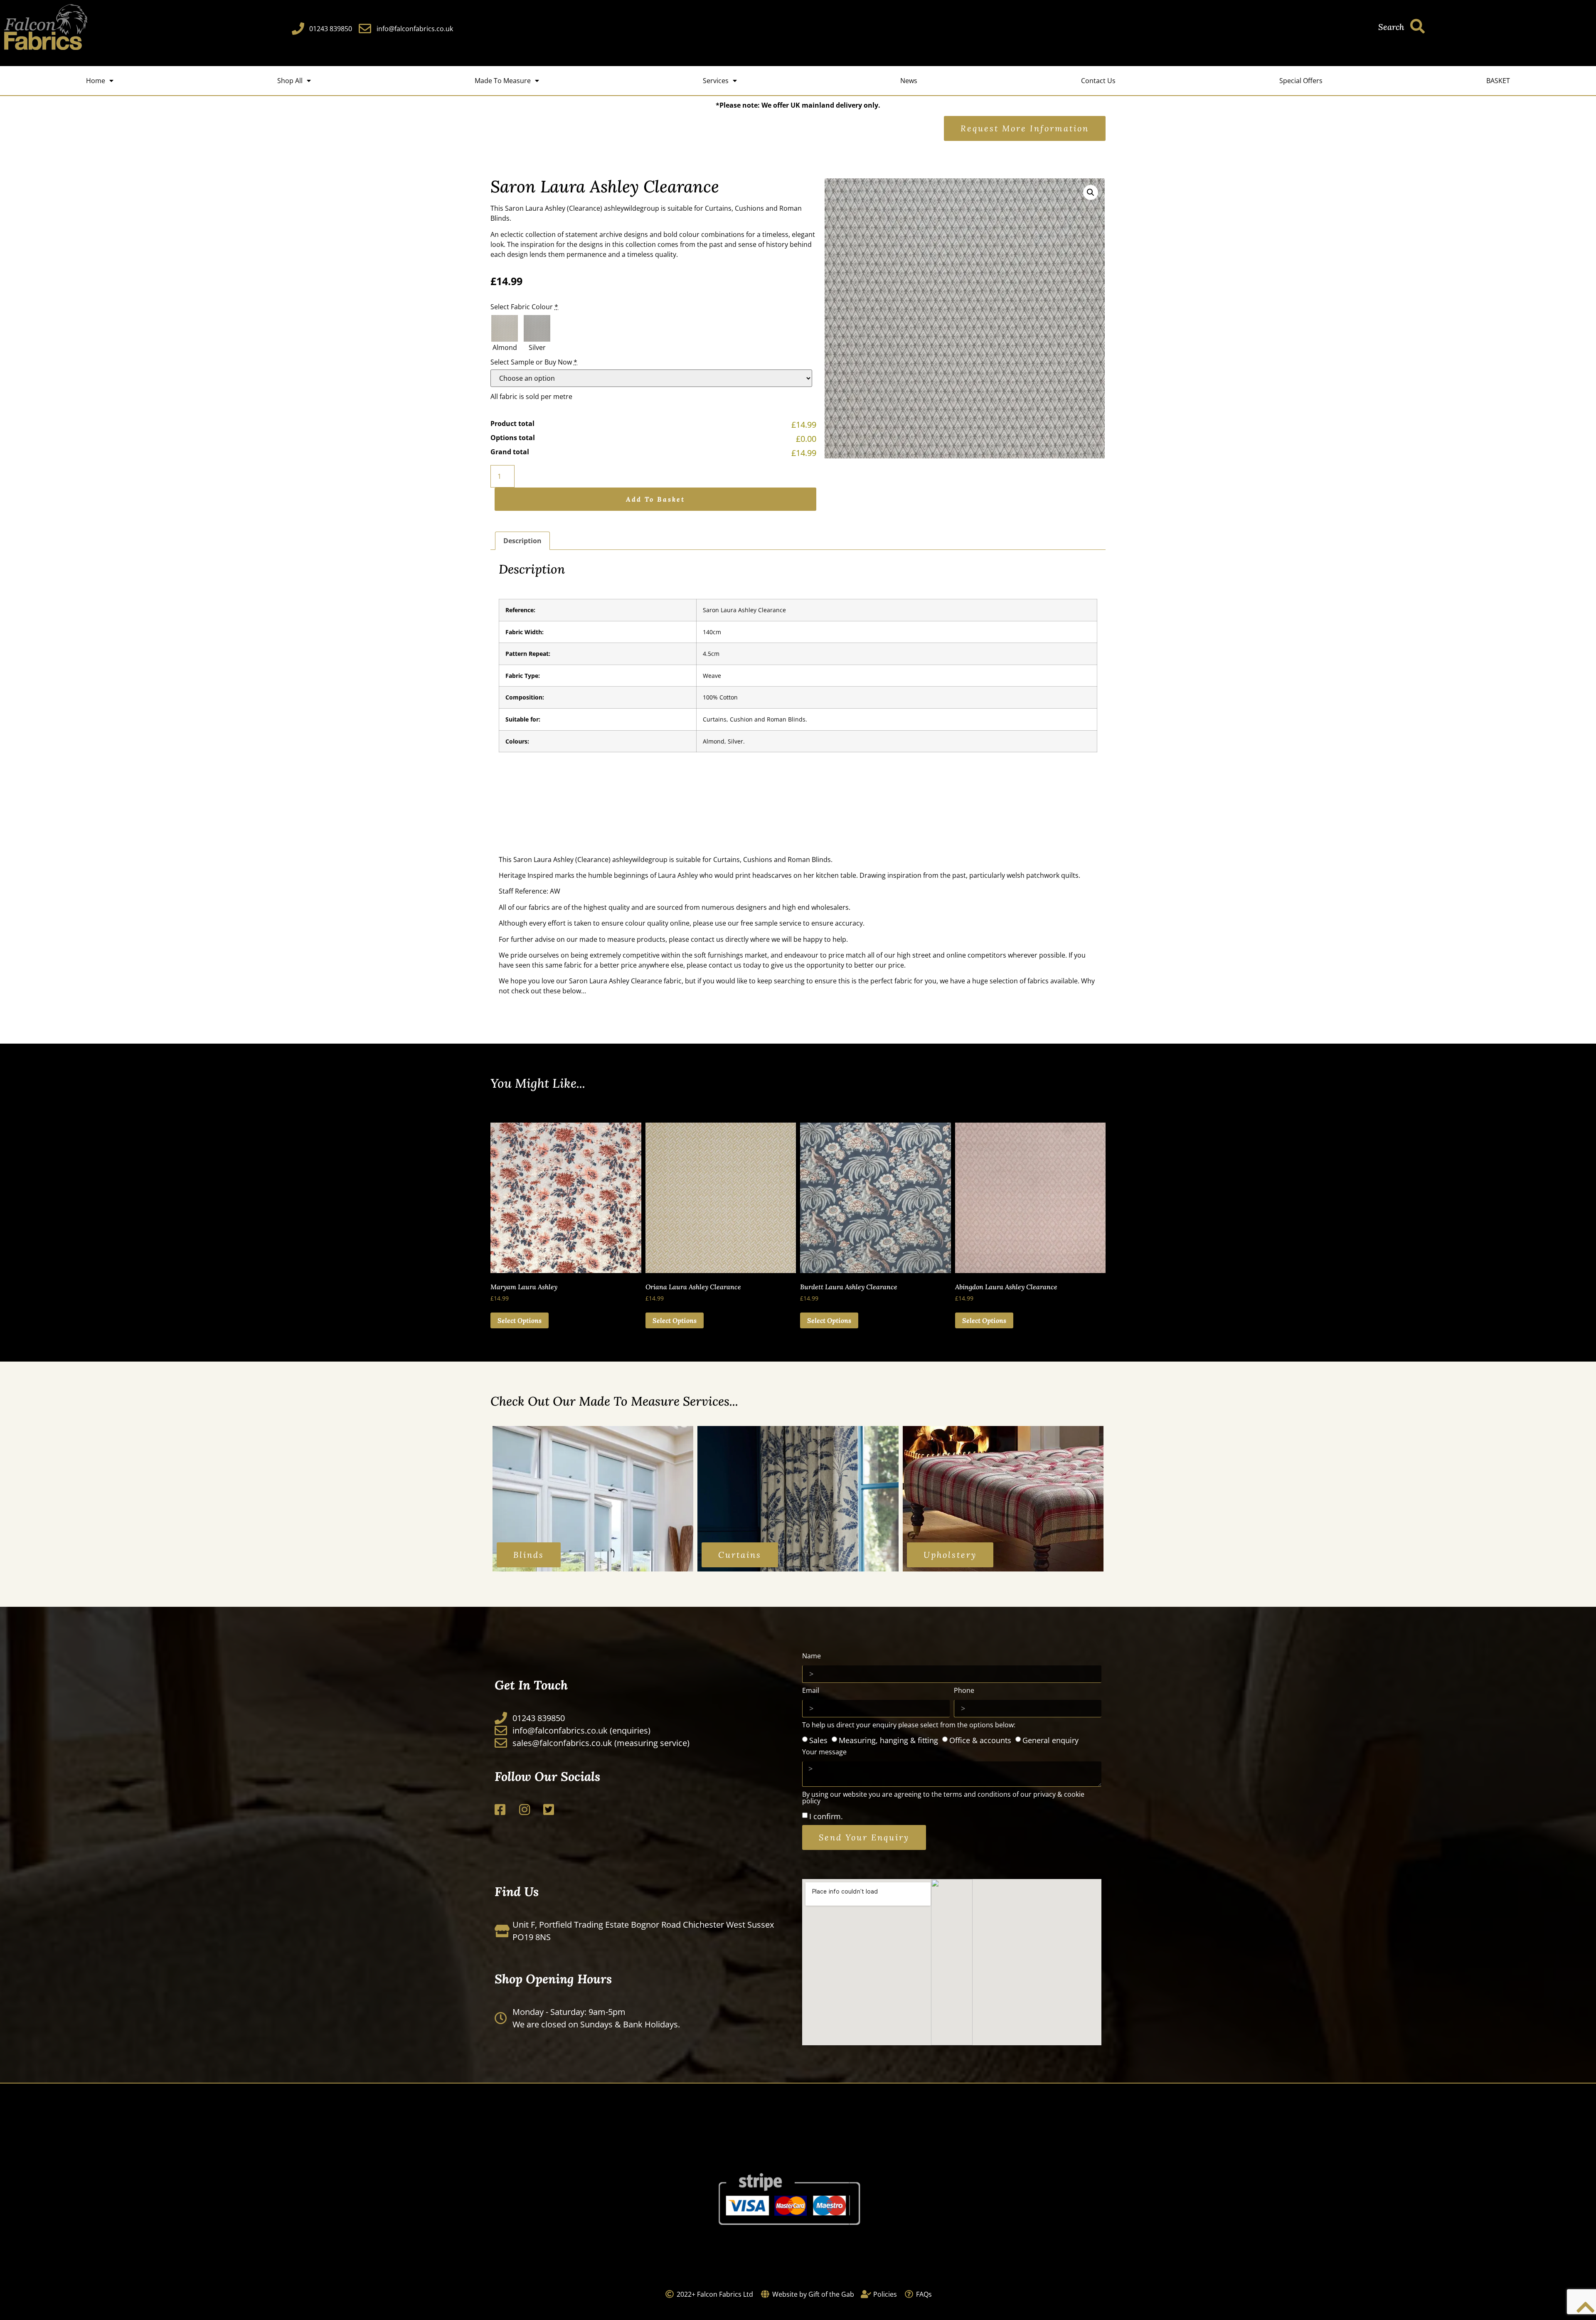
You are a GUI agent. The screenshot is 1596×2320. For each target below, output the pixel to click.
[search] (1417, 26)
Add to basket (655, 499)
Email (811, 1691)
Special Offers (1301, 81)
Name (812, 1656)
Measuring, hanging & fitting (888, 1740)
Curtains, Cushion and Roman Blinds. (755, 719)
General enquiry (1050, 1740)
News (909, 81)
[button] (1091, 192)
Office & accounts (980, 1740)
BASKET (1498, 81)
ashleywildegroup (632, 208)
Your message (824, 1752)
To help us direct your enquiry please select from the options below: (909, 1725)
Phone (964, 1691)
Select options (520, 1320)
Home (96, 81)
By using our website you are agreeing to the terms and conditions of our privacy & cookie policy (943, 1798)
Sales (818, 1740)
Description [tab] (522, 541)
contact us (707, 939)
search (1391, 27)
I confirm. (826, 1816)
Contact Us (1098, 81)
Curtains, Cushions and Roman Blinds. (773, 860)
